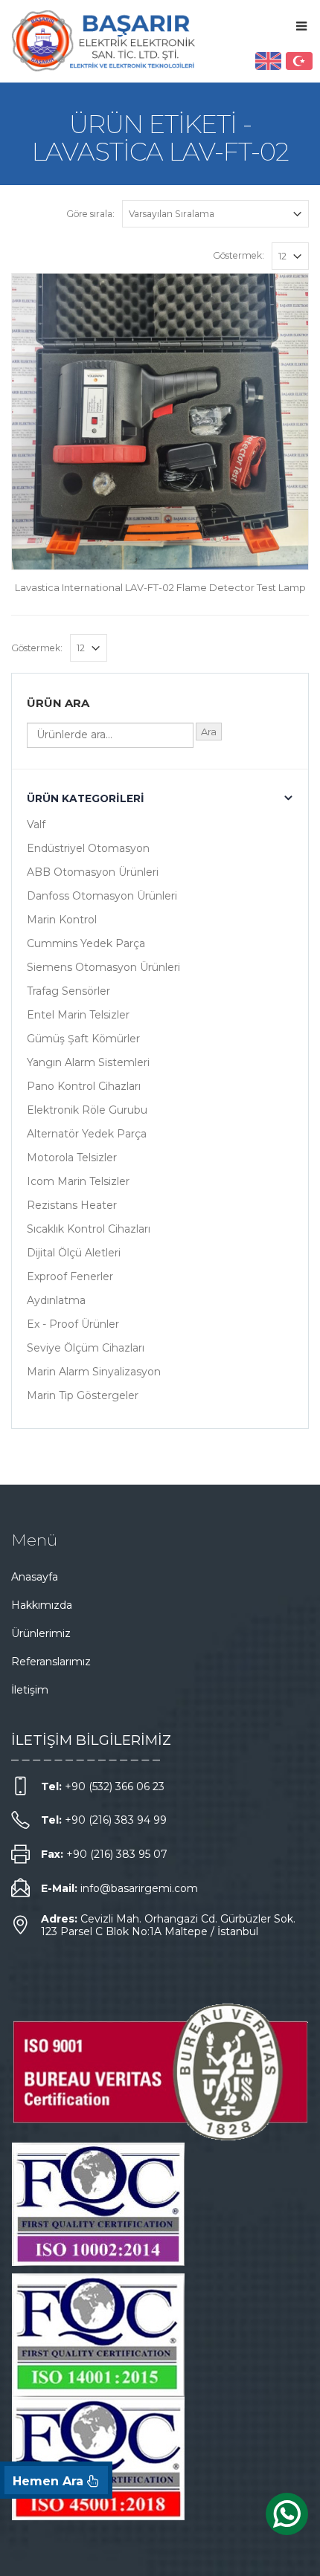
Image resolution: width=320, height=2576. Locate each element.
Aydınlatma (56, 1300)
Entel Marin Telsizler (78, 1015)
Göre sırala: (90, 214)
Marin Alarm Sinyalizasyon (94, 1372)
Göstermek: (239, 255)
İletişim (30, 1690)
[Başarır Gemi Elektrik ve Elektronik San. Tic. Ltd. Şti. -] (104, 41)
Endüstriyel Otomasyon (88, 848)
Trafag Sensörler (68, 991)
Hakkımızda (42, 1605)
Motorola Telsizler (72, 1158)
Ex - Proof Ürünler (73, 1324)
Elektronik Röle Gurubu (87, 1110)
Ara (209, 732)
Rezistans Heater (72, 1205)
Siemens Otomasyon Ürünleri (103, 967)
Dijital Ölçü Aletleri (74, 1253)
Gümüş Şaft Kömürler (83, 1039)
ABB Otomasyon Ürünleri (93, 872)
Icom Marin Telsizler (78, 1181)
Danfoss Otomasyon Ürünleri (102, 896)
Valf (36, 824)
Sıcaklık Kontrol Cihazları (89, 1229)
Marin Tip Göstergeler (83, 1395)
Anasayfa (35, 1577)
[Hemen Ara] (56, 2480)
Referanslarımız (51, 1662)
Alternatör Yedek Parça (87, 1134)
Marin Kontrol (62, 920)
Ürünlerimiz (41, 1633)
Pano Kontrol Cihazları (84, 1086)
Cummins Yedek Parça (86, 943)
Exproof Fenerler (70, 1276)
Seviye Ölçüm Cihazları (86, 1348)
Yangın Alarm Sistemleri (88, 1062)
